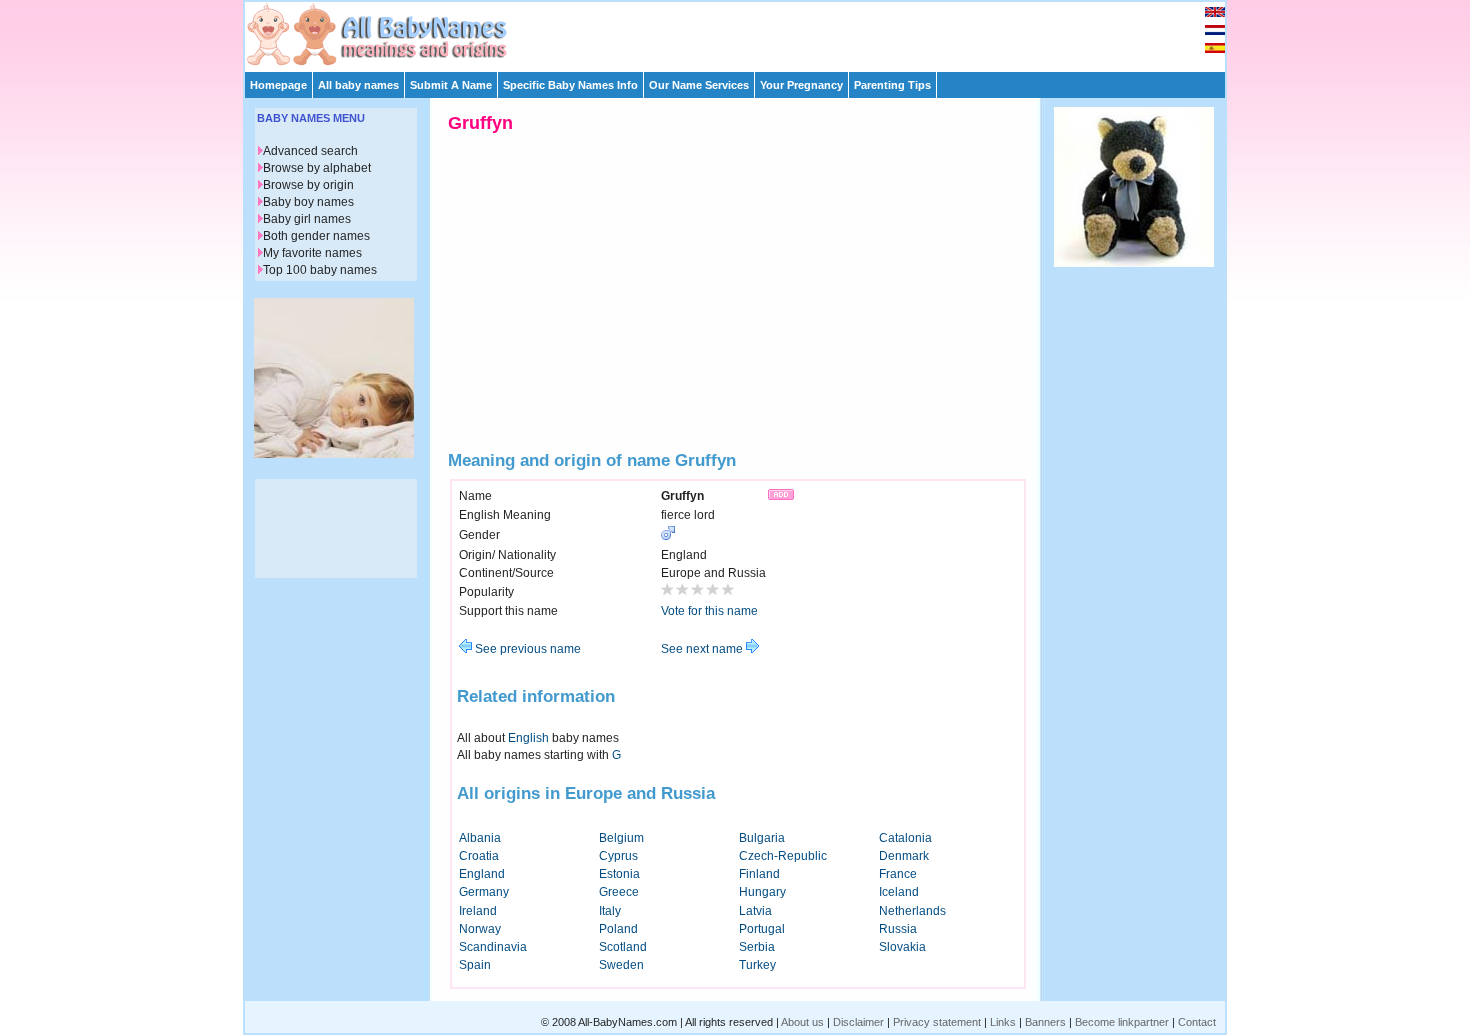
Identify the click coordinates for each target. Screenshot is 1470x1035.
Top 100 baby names (320, 270)
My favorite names (312, 253)
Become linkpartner (1122, 1022)
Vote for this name (709, 611)
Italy (610, 911)
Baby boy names (308, 202)
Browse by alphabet (317, 168)
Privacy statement (937, 1022)
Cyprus (618, 856)
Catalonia (905, 838)
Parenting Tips (892, 85)
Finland (759, 874)
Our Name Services (699, 85)
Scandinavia (493, 947)
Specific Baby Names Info (570, 85)
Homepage (278, 85)
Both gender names (316, 236)
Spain (475, 965)
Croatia (479, 856)
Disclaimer (858, 1022)
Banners (1045, 1022)
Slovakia (902, 947)
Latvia (755, 911)
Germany (484, 892)
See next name (703, 649)
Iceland (899, 892)
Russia (898, 929)
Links (1003, 1022)
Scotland (623, 947)
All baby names (358, 85)
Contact (1197, 1022)
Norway (480, 929)
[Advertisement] (744, 32)
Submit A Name (451, 85)
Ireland (478, 911)
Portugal (762, 929)
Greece (619, 892)
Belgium (621, 838)
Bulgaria (762, 838)
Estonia (619, 874)
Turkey (757, 965)
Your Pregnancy (801, 85)
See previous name (526, 649)
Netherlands (912, 911)
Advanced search (310, 151)
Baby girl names (307, 219)
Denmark (904, 856)
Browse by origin (308, 185)
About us (802, 1022)
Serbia (757, 947)
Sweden (621, 965)
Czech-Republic (783, 856)
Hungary (762, 892)
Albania (480, 838)
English (528, 738)
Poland (618, 929)
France (898, 874)
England (482, 874)
